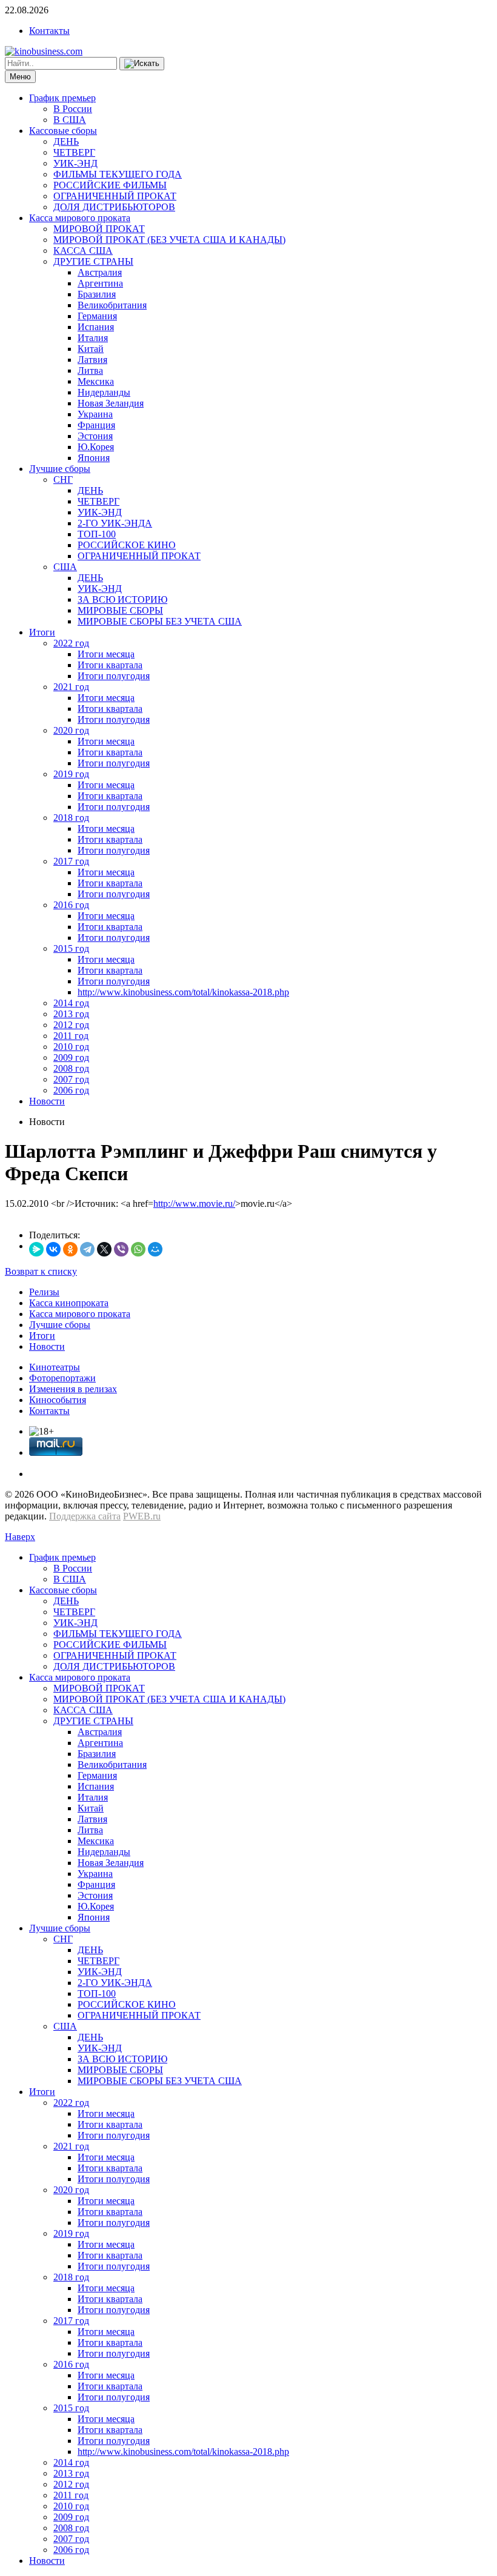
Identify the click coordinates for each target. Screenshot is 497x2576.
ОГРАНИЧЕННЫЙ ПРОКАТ (115, 196)
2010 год (71, 1047)
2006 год (71, 1090)
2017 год (71, 861)
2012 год (71, 1025)
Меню (20, 77)
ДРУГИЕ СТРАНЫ (93, 261)
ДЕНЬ (66, 141)
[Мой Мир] (155, 1249)
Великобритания (112, 305)
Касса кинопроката (69, 1303)
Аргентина (100, 283)
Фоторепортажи (62, 1378)
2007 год (71, 1079)
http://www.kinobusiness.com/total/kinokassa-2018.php (183, 992)
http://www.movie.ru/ (194, 1203)
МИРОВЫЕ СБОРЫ (120, 610)
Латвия (92, 360)
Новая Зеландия (111, 403)
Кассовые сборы (63, 131)
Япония (94, 458)
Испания (96, 327)
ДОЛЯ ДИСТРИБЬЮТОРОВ (114, 207)
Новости (47, 1101)
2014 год (71, 1003)
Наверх (20, 1537)
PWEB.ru (142, 1516)
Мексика (96, 381)
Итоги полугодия (114, 676)
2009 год (71, 1057)
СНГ (63, 480)
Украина (95, 414)
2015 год (71, 948)
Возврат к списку (41, 1271)
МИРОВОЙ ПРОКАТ (99, 229)
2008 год (71, 1068)
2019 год (71, 774)
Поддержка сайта (85, 1516)
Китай (91, 349)
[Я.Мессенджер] (36, 1249)
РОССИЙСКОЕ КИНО (127, 545)
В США (70, 120)
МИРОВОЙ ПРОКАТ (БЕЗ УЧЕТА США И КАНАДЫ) (169, 240)
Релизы (44, 1292)
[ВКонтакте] (53, 1249)
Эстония (95, 436)
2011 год (71, 1036)
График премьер (62, 98)
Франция (96, 425)
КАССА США (83, 251)
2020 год (71, 730)
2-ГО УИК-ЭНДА (115, 523)
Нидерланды (104, 392)
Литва (90, 370)
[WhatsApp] (138, 1249)
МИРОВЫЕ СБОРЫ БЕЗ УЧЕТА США (160, 621)
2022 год (71, 643)
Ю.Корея (96, 447)
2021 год (71, 687)
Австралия (100, 272)
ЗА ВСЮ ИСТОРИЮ (122, 599)
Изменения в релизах (73, 1389)
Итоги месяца (106, 654)
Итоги (42, 632)
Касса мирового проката (80, 218)
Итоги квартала (110, 665)
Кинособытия (58, 1400)
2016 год (71, 905)
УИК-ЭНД (75, 163)
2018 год (71, 818)
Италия (93, 338)
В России (73, 109)
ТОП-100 (97, 534)
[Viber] (121, 1249)
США (65, 567)
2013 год (71, 1014)
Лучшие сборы (60, 469)
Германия (97, 316)
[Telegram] (87, 1249)
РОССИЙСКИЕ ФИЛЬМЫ (110, 185)
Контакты (49, 31)
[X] (104, 1249)
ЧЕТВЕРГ (74, 152)
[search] (142, 64)
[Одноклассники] (70, 1249)
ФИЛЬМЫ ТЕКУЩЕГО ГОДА (118, 174)
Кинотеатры (55, 1367)
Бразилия (97, 294)
